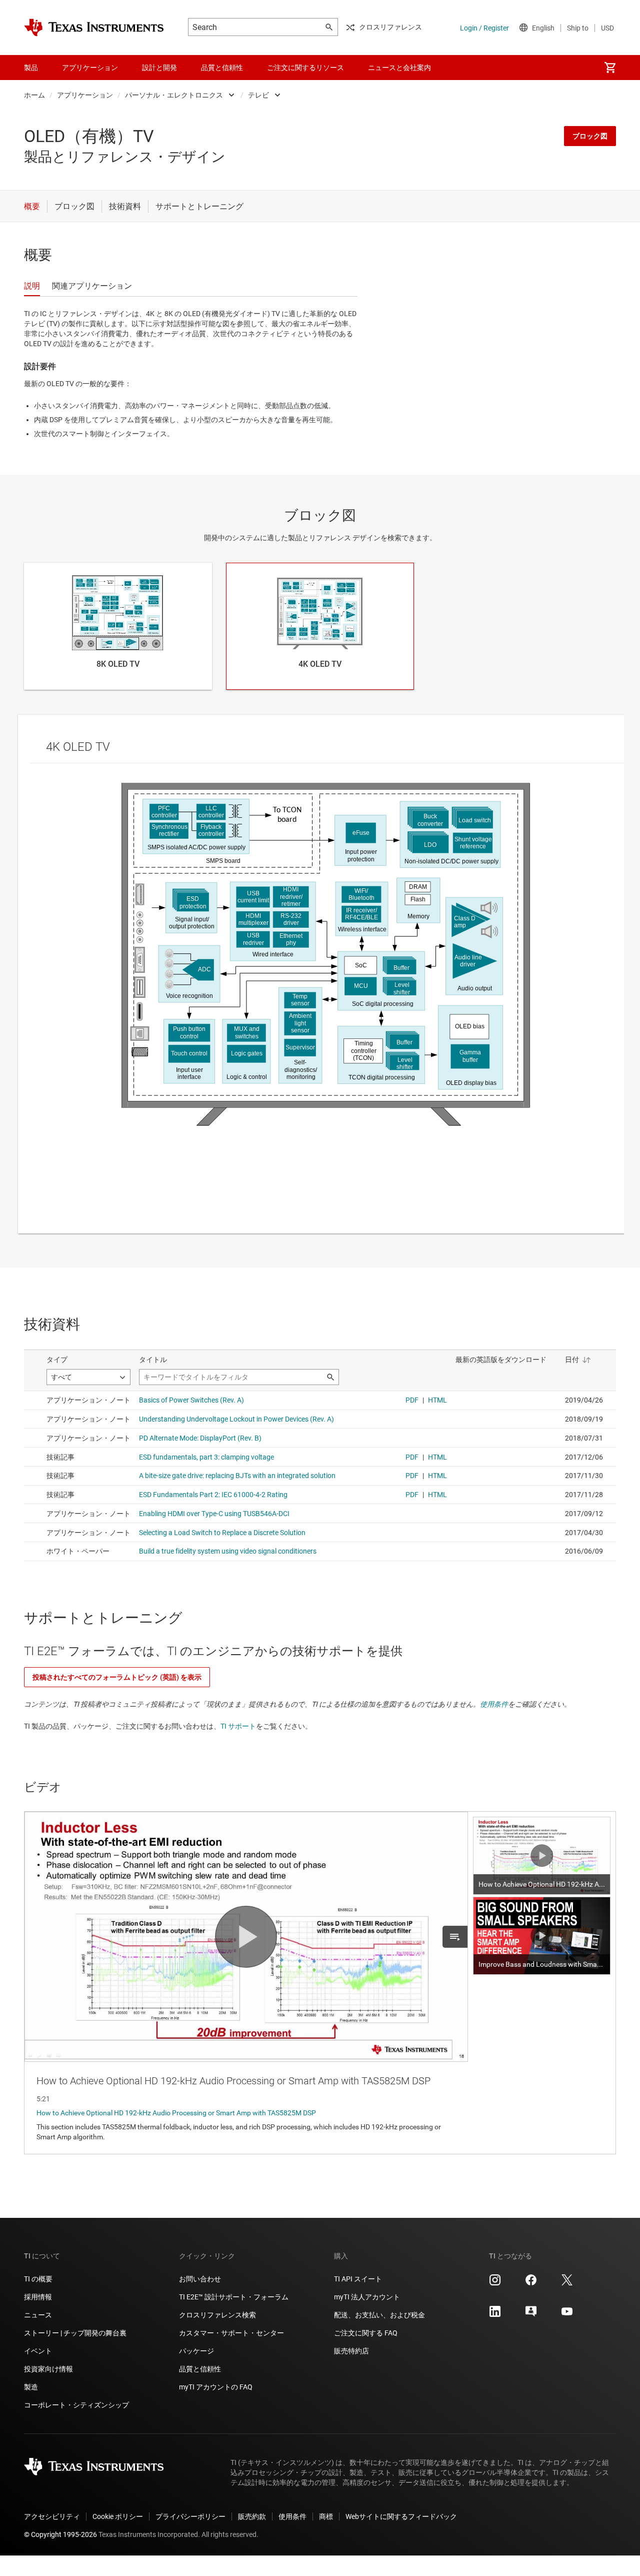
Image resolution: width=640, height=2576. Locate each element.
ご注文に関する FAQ (366, 2333)
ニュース (38, 2315)
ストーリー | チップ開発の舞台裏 (75, 2333)
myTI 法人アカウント (367, 2297)
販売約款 (252, 2516)
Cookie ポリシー (118, 2516)
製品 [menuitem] (31, 68)
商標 (326, 2516)
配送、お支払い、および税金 (379, 2315)
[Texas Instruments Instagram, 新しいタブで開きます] (495, 2283)
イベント (38, 2351)
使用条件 (494, 1704)
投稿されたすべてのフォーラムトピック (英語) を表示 (117, 1677)
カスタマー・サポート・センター (231, 2333)
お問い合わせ (200, 2279)
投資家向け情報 (48, 2369)
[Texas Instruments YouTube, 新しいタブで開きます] (567, 2315)
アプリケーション (85, 95)
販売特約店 (351, 2351)
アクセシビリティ (52, 2516)
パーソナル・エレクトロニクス (174, 95)
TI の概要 (38, 2279)
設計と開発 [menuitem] (159, 68)
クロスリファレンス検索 (217, 2315)
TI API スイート (358, 2279)
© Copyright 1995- (60, 2534)
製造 (31, 2387)
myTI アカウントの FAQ (216, 2387)
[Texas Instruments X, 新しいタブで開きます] (567, 2283)
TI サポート (238, 1726)
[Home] (94, 28)
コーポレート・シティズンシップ (76, 2405)
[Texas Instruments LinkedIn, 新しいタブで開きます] (495, 2315)
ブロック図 (590, 136)
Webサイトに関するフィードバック (401, 2516)
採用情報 (38, 2297)
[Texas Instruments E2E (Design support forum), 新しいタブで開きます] (531, 2315)
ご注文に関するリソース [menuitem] (305, 68)
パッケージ (196, 2351)
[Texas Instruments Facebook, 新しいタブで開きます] (531, 2283)
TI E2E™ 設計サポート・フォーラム (234, 2297)
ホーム (34, 95)
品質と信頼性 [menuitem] (222, 68)
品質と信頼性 (200, 2369)
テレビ (258, 95)
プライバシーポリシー (190, 2516)
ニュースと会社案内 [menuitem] (399, 68)
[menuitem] (610, 68)
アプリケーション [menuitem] (90, 68)
